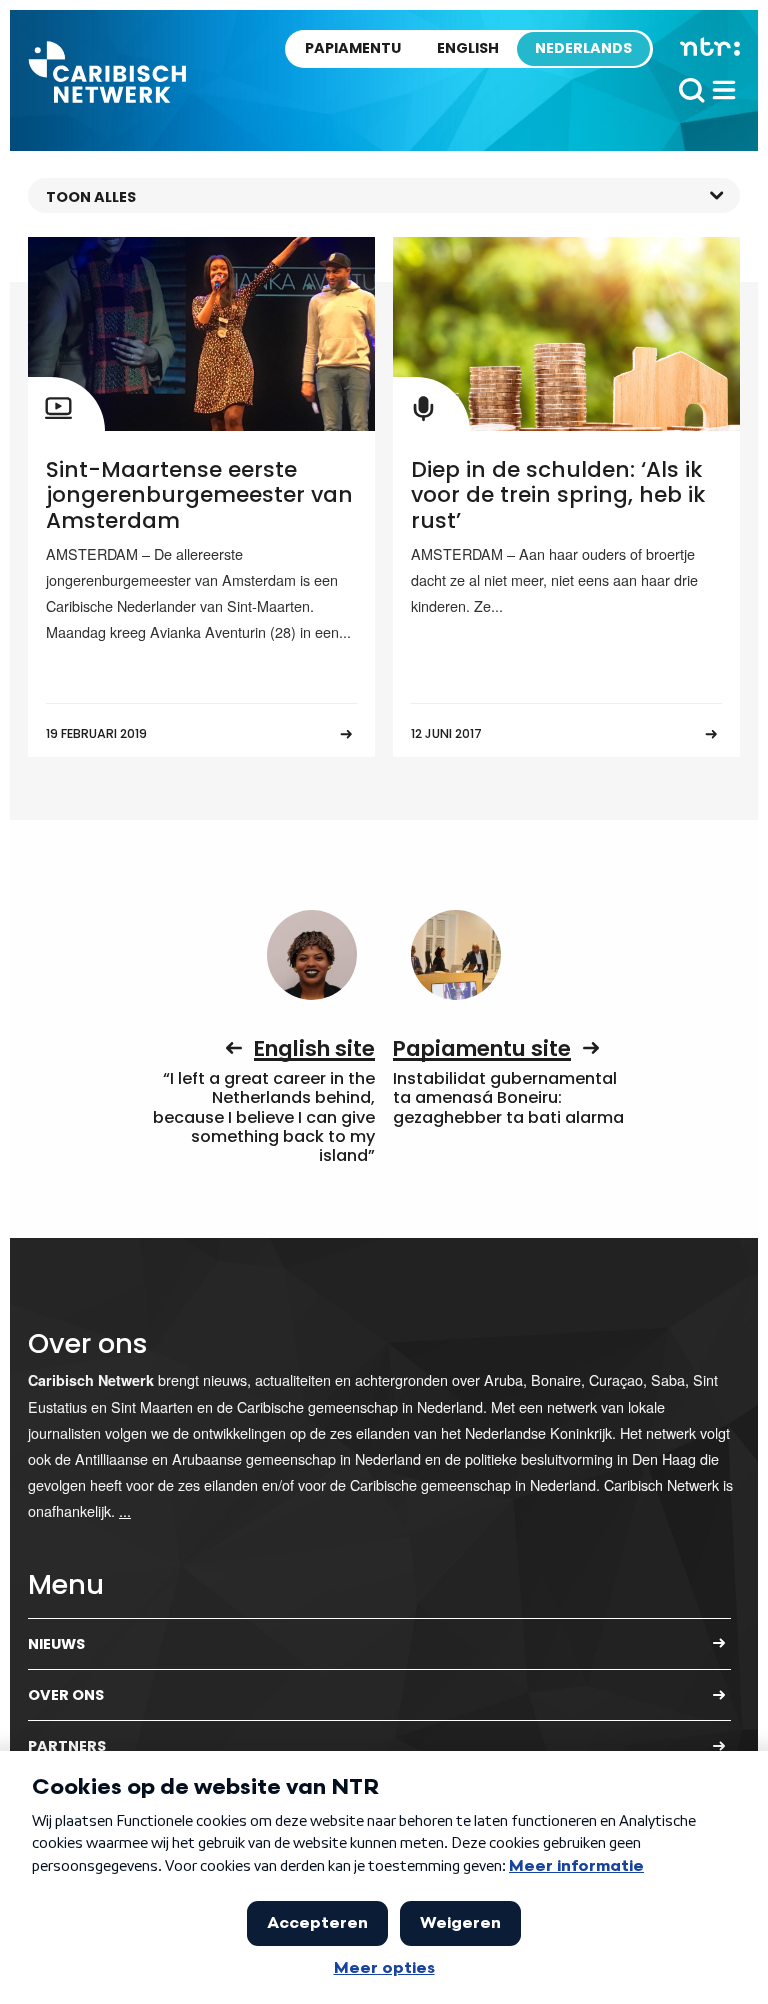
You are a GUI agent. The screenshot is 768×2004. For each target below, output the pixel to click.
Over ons (66, 1695)
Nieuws (56, 1644)
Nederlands (583, 48)
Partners (67, 1746)
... (125, 1510)
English (468, 48)
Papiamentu (353, 48)
